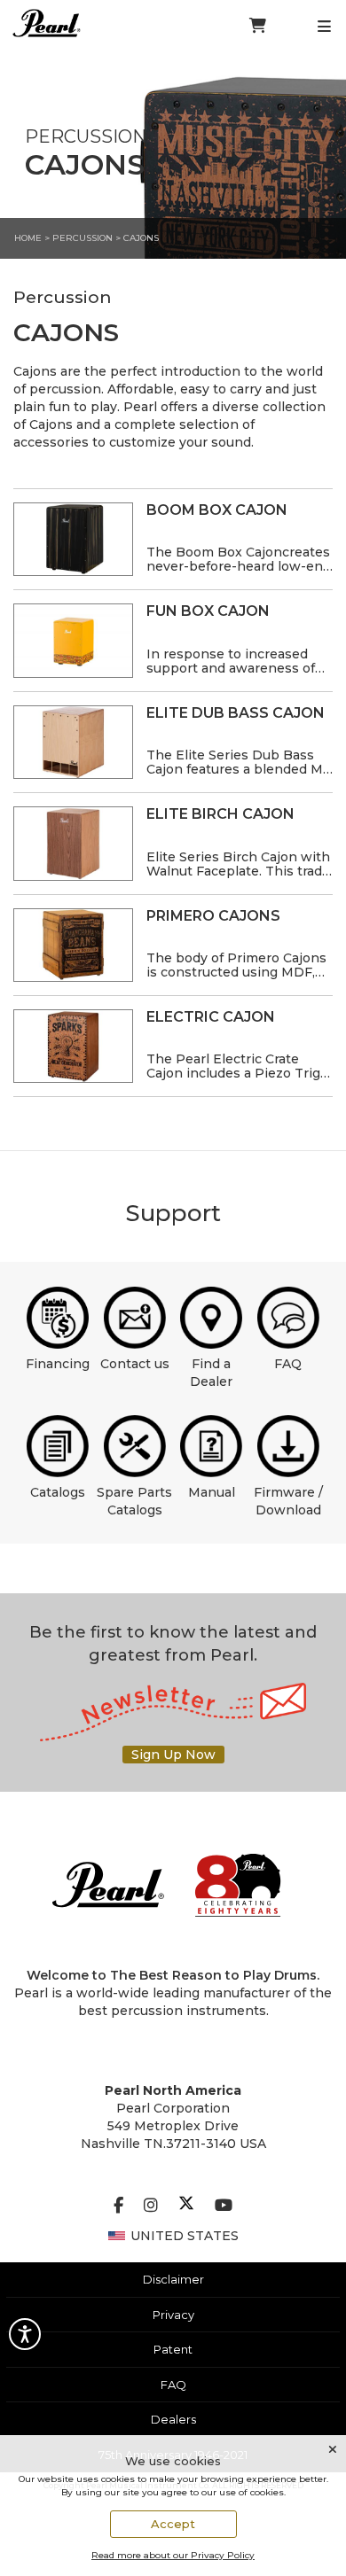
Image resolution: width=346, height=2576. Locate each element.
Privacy (173, 2315)
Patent (173, 2349)
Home (28, 238)
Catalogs (58, 1492)
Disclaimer (173, 2279)
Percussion (83, 238)
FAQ (288, 1364)
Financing (58, 1364)
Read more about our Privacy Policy (173, 2555)
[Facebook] (118, 2206)
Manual (212, 1492)
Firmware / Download (288, 1501)
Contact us (135, 1364)
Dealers (173, 2419)
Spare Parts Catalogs (134, 1501)
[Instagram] (151, 2206)
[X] (186, 2206)
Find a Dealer (211, 1373)
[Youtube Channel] (224, 2206)
